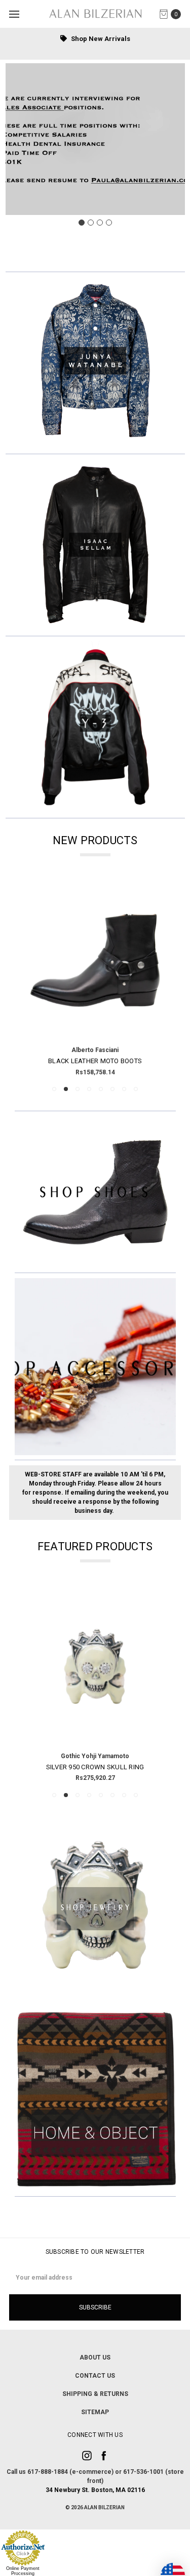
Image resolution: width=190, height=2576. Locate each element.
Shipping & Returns (95, 2394)
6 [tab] (112, 1089)
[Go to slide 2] (91, 223)
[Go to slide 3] (100, 223)
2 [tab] (66, 1089)
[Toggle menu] (14, 14)
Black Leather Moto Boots (95, 1061)
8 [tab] (136, 1089)
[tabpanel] (95, 978)
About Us (95, 2357)
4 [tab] (89, 1089)
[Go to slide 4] (109, 223)
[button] (95, 363)
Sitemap (95, 2412)
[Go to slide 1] (82, 223)
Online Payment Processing (23, 2571)
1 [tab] (54, 1089)
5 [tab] (101, 1089)
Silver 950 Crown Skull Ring (95, 1767)
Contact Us (95, 2376)
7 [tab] (124, 1089)
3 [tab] (78, 1089)
